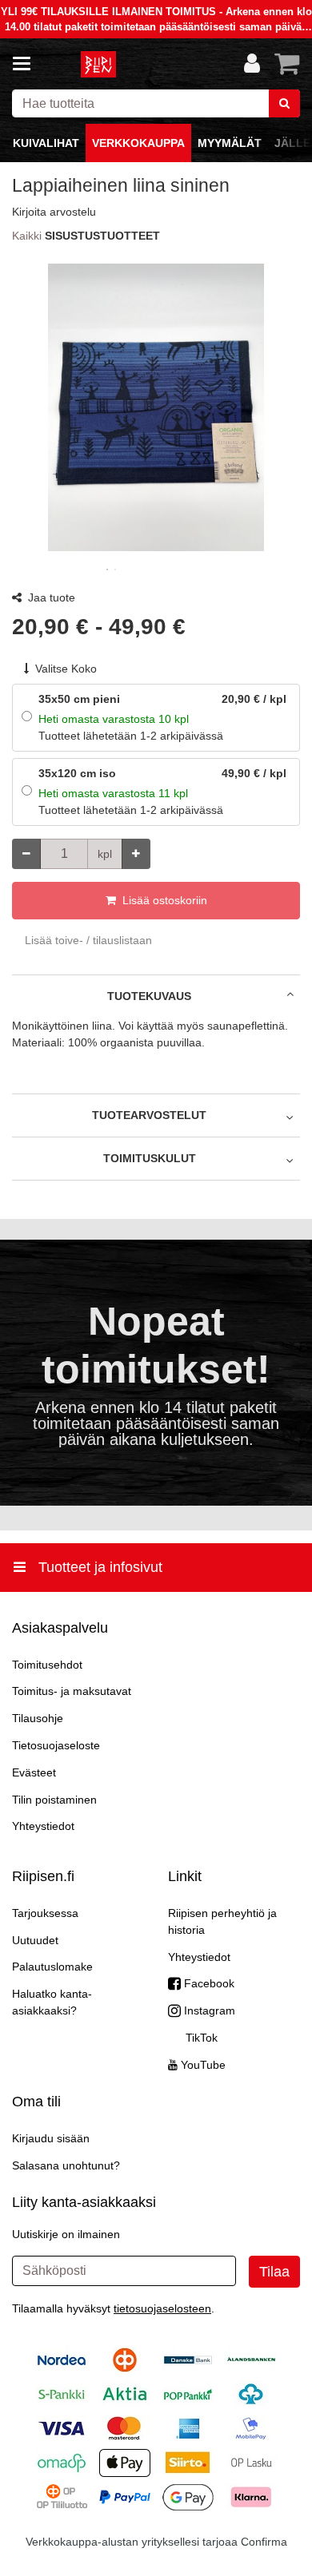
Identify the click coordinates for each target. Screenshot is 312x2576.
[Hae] (284, 103)
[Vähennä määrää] (26, 854)
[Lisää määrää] (136, 854)
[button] (54, 212)
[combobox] (156, 103)
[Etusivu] (99, 64)
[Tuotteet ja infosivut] (26, 64)
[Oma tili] (252, 64)
